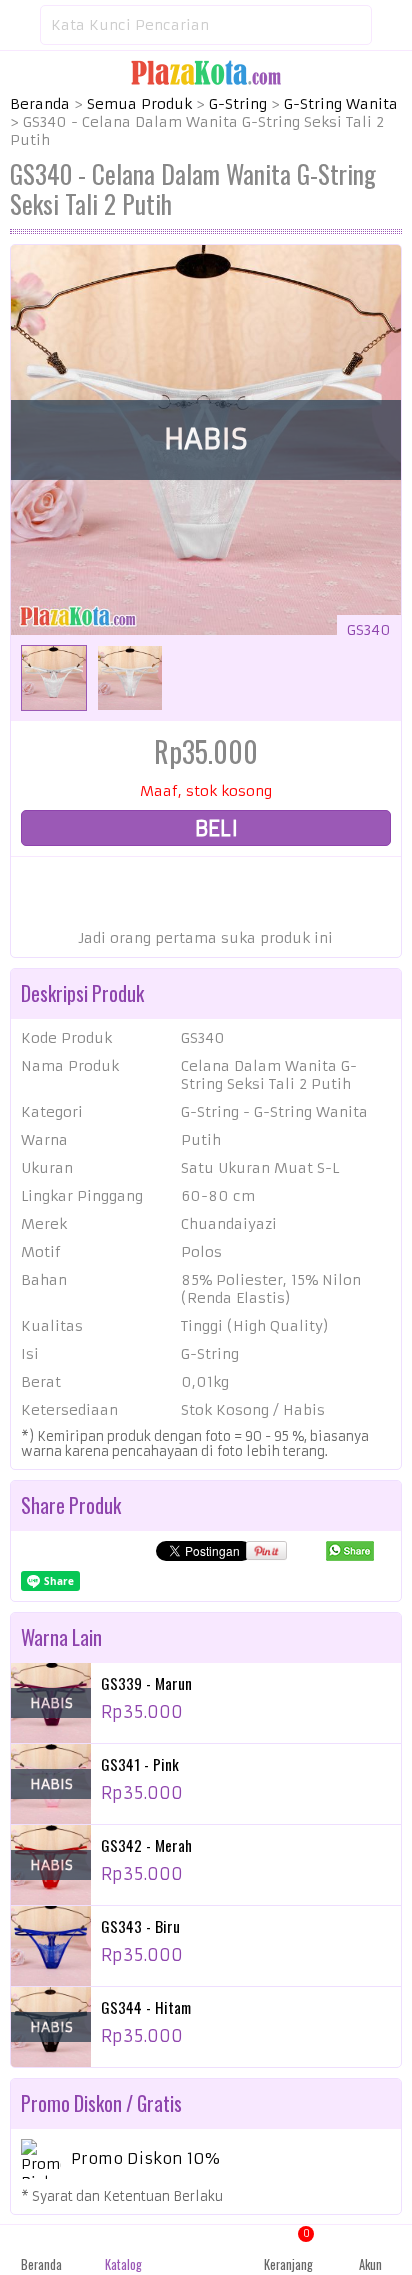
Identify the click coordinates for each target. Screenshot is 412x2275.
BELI (214, 828)
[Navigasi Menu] (20, 25)
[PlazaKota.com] (206, 72)
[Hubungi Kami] (206, 2250)
